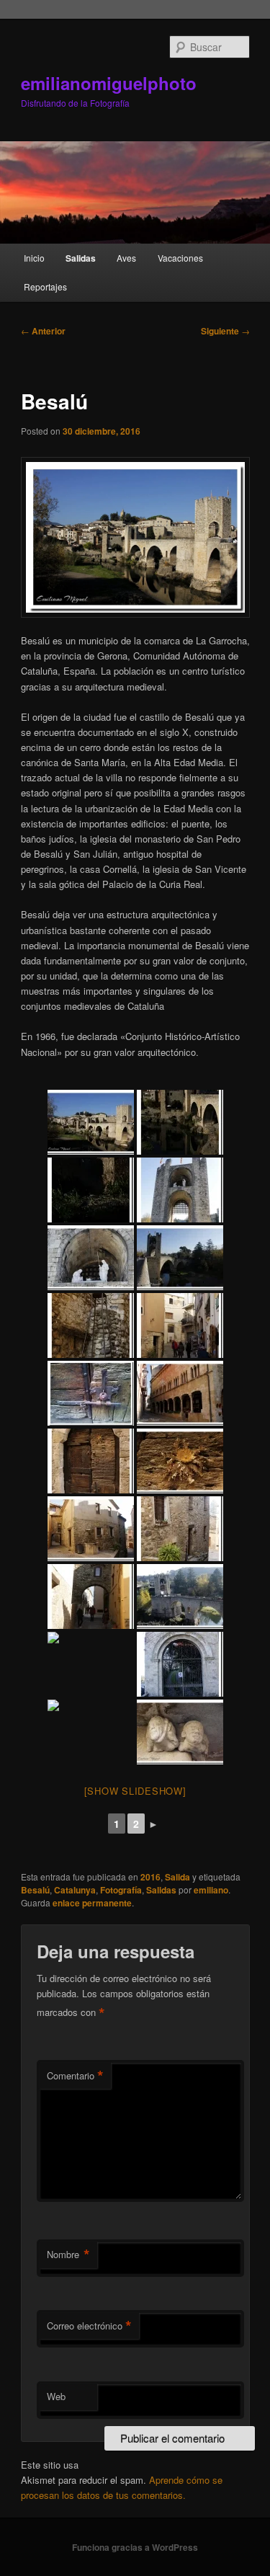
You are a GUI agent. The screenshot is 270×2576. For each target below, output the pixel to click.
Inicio (34, 258)
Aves (126, 258)
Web (56, 2396)
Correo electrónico (89, 2326)
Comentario (75, 2076)
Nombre (68, 2255)
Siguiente (225, 331)
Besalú (35, 1890)
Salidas (81, 258)
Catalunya (75, 1890)
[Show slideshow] (135, 1791)
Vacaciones (180, 258)
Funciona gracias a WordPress (135, 2547)
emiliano (211, 1890)
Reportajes (45, 287)
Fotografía (121, 1890)
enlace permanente (92, 1903)
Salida (177, 1877)
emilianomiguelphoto (109, 83)
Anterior (43, 331)
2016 (150, 1877)
